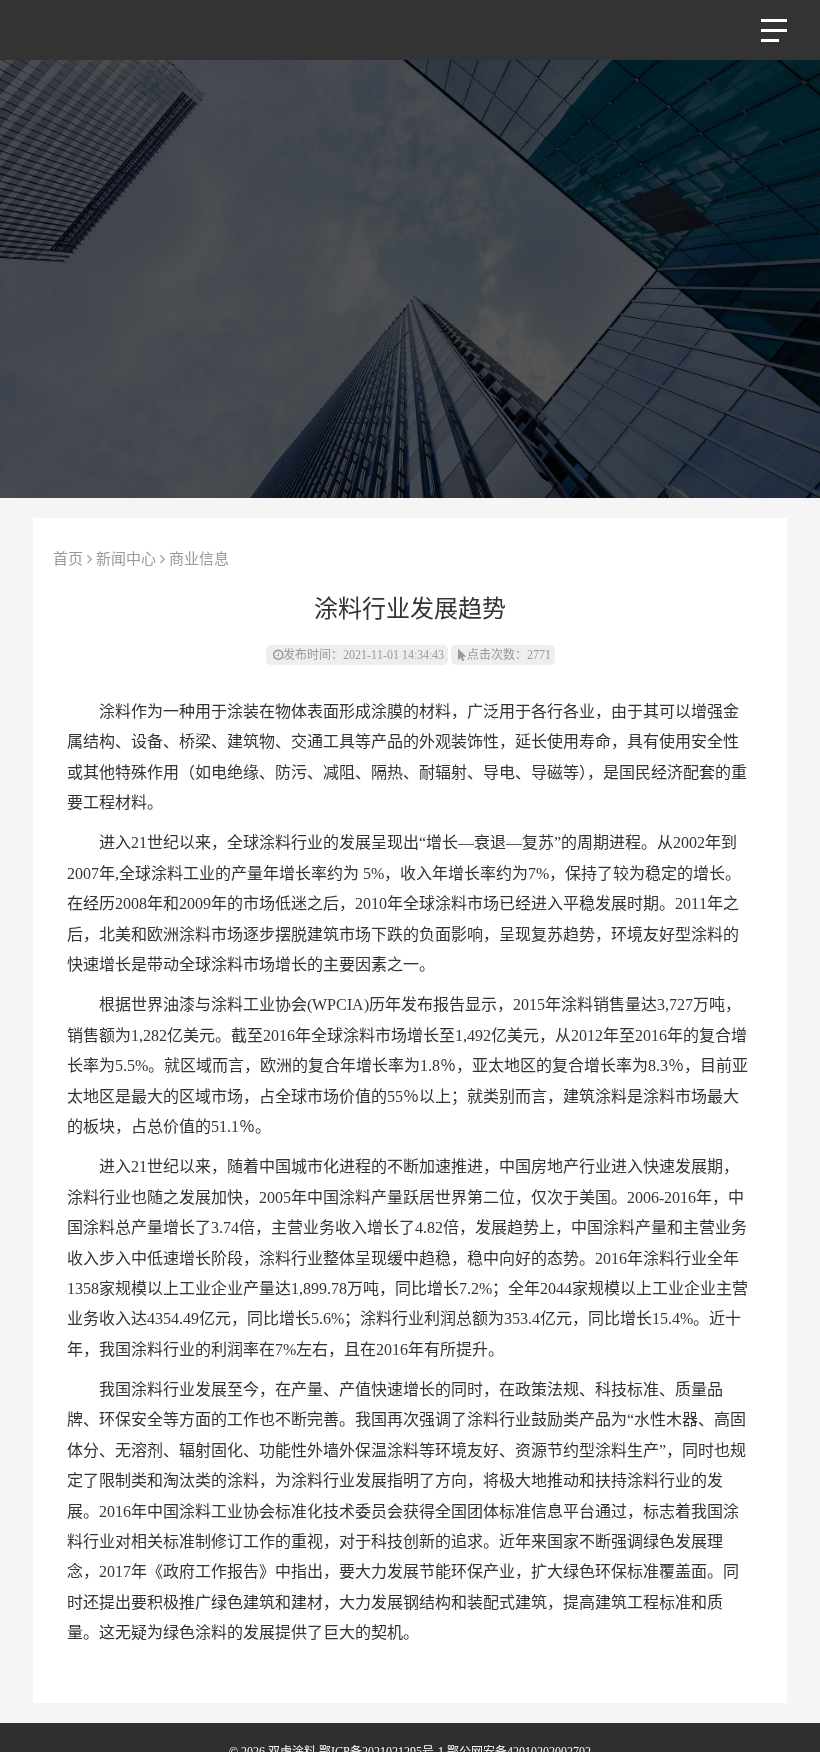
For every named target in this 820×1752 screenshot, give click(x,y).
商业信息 (199, 559)
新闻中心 (126, 559)
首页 (68, 559)
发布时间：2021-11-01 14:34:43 (363, 655)
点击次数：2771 (509, 655)
